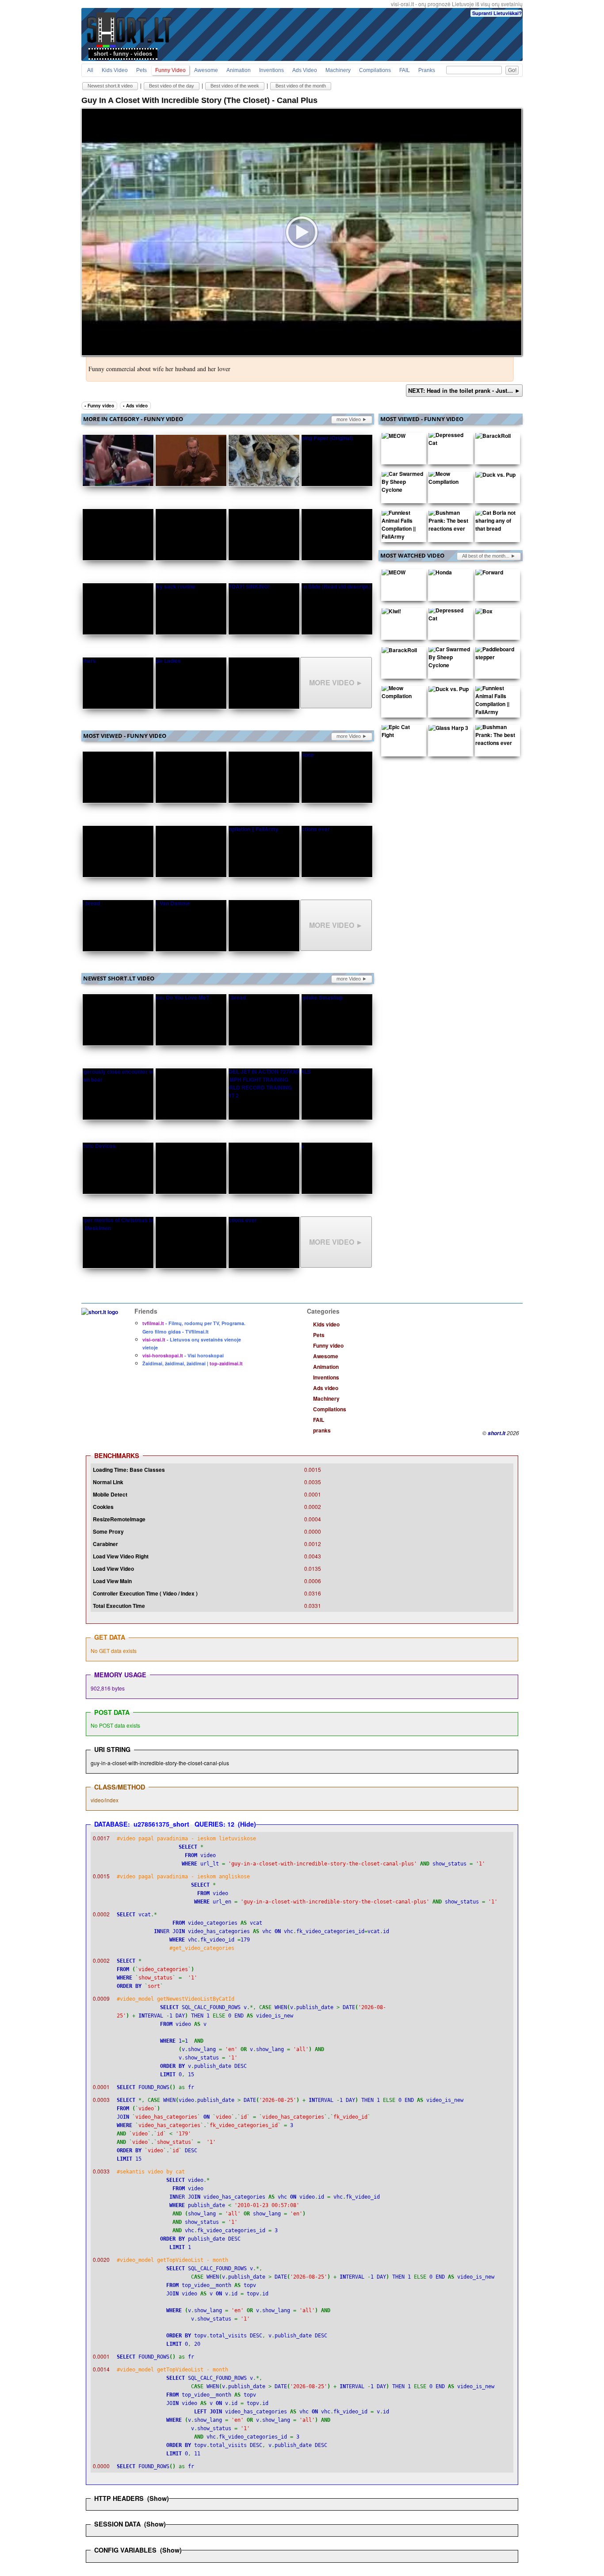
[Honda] (440, 574)
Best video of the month (301, 86)
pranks (427, 70)
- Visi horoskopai (183, 1355)
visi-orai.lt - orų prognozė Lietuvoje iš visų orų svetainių (457, 4)
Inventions (271, 70)
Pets (141, 70)
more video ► (352, 419)
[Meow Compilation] (449, 480)
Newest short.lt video (110, 86)
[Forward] (489, 574)
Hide (247, 1824)
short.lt (497, 1433)
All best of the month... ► (489, 556)
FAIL (405, 70)
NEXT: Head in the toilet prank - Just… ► (464, 390)
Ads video (305, 70)
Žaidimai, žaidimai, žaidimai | (193, 1363)
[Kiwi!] (391, 613)
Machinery (338, 70)
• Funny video (99, 406)
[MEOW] (394, 437)
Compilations (375, 70)
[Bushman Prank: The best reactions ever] (449, 523)
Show (158, 2498)
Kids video (115, 70)
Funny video (170, 70)
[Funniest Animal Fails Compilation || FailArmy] (402, 527)
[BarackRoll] (493, 437)
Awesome (206, 70)
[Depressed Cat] (449, 441)
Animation (239, 70)
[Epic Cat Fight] (402, 733)
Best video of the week (235, 86)
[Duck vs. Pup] (495, 476)
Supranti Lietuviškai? (497, 13)
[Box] (484, 613)
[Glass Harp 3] (448, 729)
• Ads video (135, 406)
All (90, 70)
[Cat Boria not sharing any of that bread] (496, 523)
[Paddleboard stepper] (496, 655)
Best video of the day (172, 86)
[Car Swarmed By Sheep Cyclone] (402, 484)
